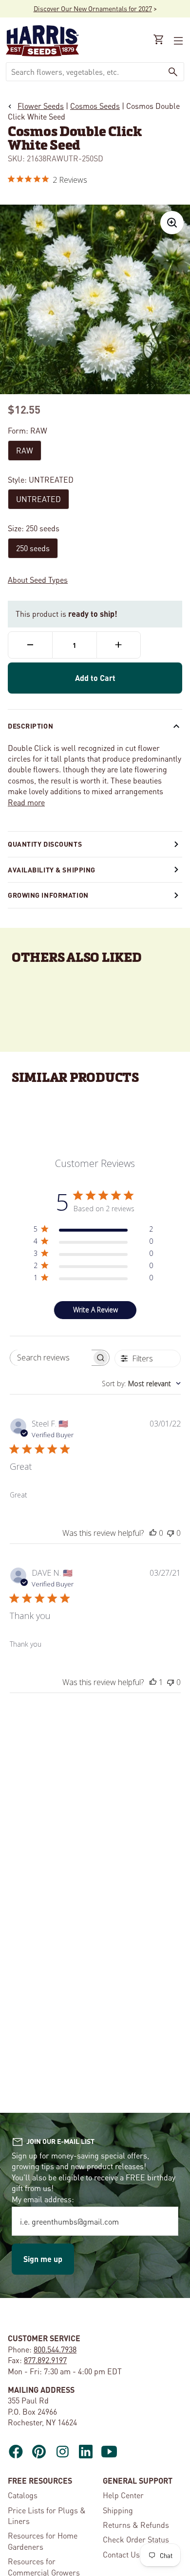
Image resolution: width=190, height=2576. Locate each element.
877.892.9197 (45, 2360)
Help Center (123, 2495)
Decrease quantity (30, 645)
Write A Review (95, 1310)
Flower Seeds (41, 106)
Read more (26, 802)
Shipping (118, 2510)
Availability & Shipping (52, 870)
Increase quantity (119, 645)
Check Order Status (136, 2539)
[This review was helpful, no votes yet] (153, 1533)
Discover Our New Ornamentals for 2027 (93, 8)
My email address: (43, 2199)
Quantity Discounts (45, 844)
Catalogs (23, 2495)
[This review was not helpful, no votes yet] (171, 1533)
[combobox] (84, 72)
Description (30, 726)
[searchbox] (51, 1358)
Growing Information (48, 895)
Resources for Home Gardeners (43, 2541)
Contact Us (121, 2554)
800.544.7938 (55, 2349)
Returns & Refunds (136, 2525)
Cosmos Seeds (95, 106)
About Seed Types (38, 580)
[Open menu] (177, 41)
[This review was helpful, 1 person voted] (153, 1682)
